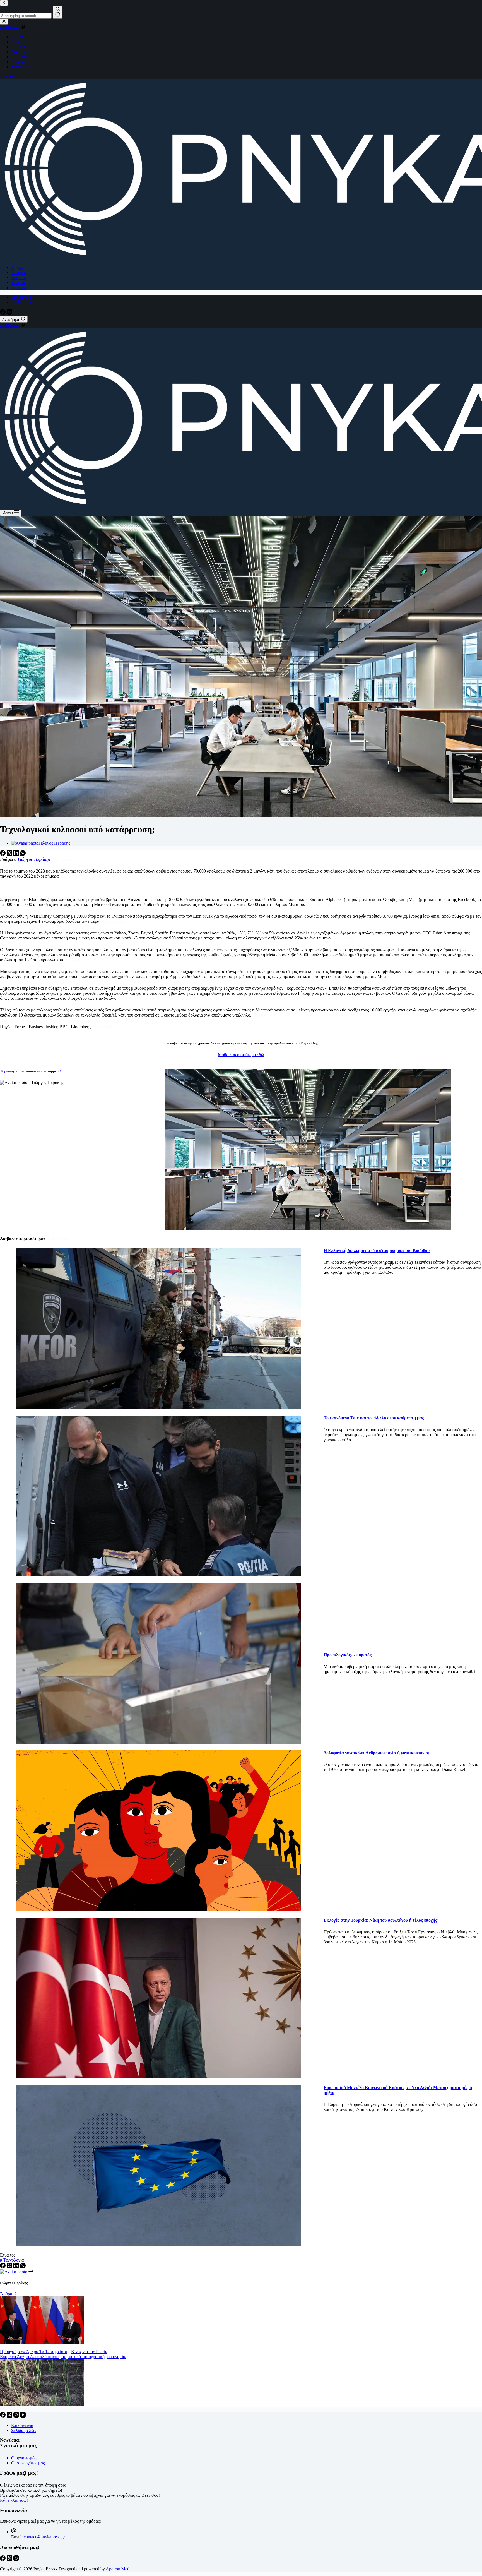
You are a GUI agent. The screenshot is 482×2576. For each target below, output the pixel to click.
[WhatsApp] (23, 854)
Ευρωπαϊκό (335, 2088)
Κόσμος (18, 283)
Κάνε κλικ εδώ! (14, 2500)
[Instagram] (9, 313)
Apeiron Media (119, 2569)
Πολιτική (19, 288)
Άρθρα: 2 (8, 2294)
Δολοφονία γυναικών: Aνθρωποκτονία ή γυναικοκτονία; (377, 1753)
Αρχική (18, 267)
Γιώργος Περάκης (34, 859)
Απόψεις (19, 272)
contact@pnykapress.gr (44, 2537)
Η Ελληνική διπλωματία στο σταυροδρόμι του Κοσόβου (377, 1250)
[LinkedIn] (17, 854)
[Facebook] (3, 313)
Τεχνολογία (12, 2260)
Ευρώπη (19, 277)
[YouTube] (23, 2416)
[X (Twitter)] (10, 854)
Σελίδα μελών (24, 302)
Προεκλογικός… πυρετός (348, 1655)
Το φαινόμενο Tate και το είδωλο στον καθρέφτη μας (374, 1418)
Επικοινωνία (22, 297)
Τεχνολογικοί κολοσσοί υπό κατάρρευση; (32, 1071)
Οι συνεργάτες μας (28, 2463)
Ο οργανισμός (24, 2458)
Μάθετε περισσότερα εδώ (241, 1055)
